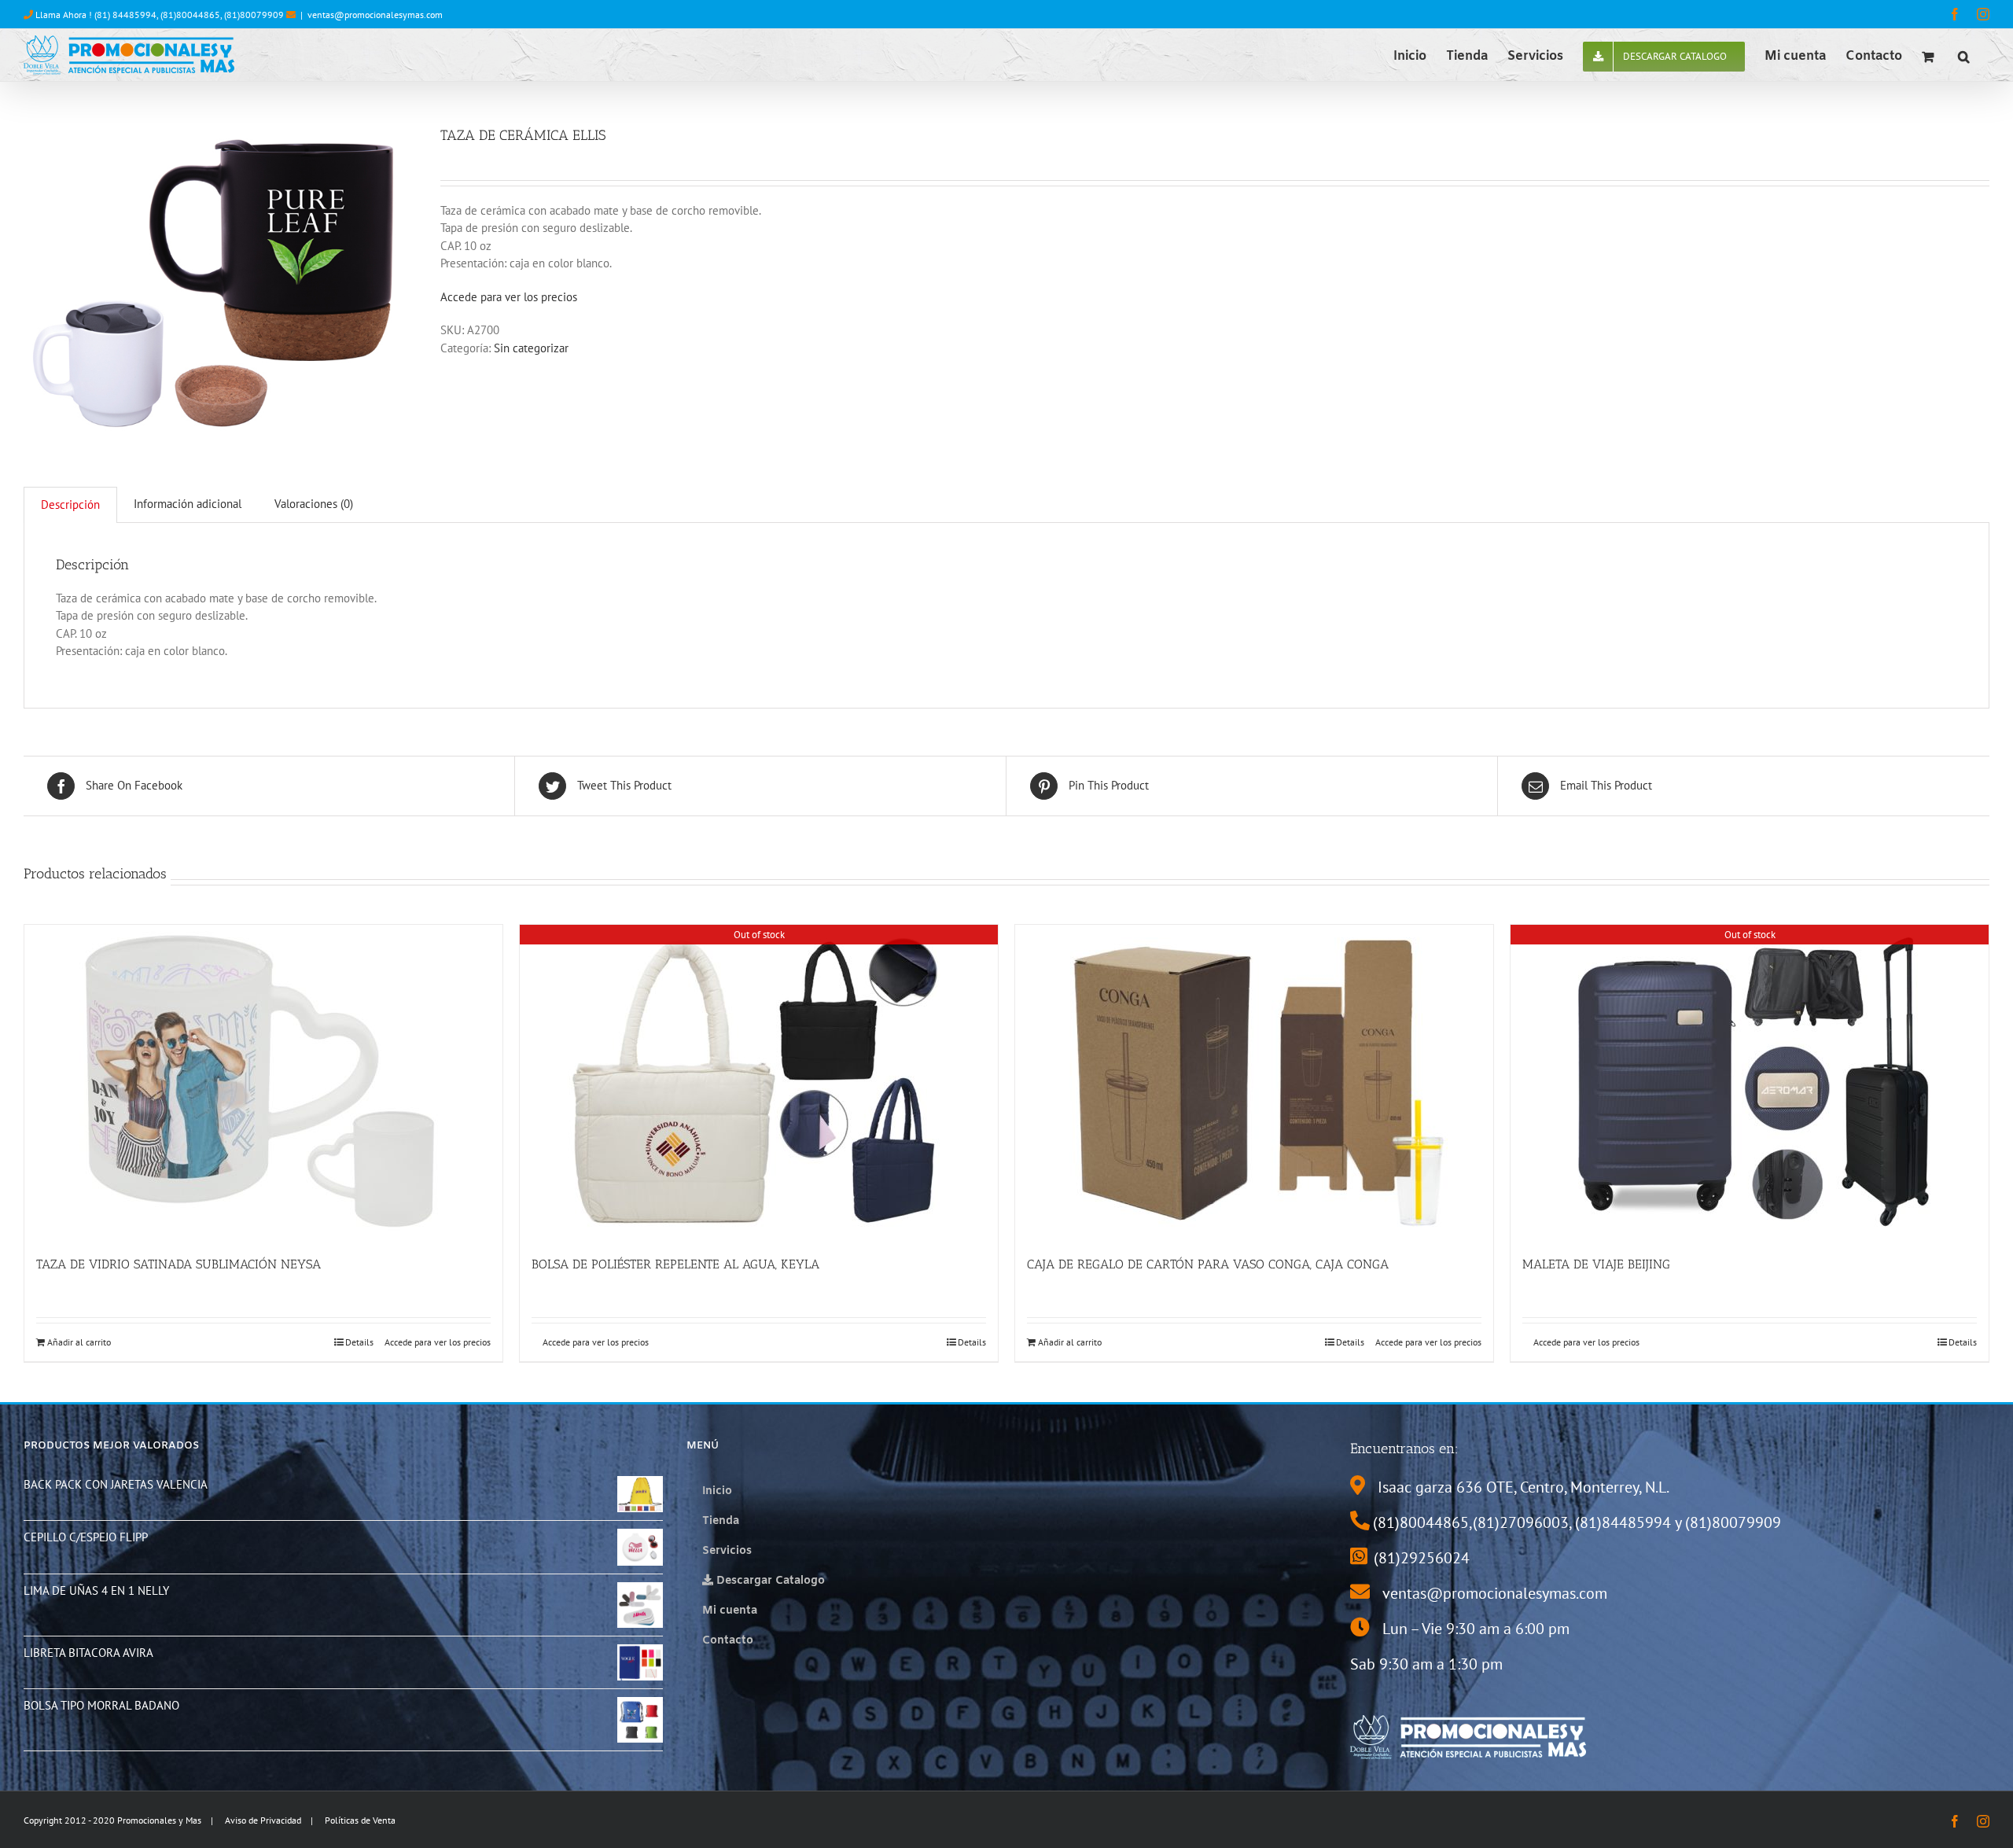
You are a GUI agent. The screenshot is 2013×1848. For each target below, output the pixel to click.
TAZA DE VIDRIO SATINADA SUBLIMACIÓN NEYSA (178, 1264)
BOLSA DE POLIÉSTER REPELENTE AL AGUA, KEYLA (675, 1264)
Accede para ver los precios (509, 297)
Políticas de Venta (360, 1820)
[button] (1964, 55)
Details (359, 1342)
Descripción (70, 504)
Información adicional (188, 504)
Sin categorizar (531, 348)
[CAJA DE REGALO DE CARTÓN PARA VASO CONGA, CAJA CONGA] (1254, 1082)
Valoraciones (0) (314, 504)
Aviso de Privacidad (263, 1820)
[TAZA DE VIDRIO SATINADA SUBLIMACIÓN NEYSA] (263, 1082)
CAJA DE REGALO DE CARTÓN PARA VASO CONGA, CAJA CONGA (1208, 1264)
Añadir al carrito (79, 1342)
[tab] (70, 505)
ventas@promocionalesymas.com (375, 15)
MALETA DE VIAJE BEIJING (1596, 1264)
